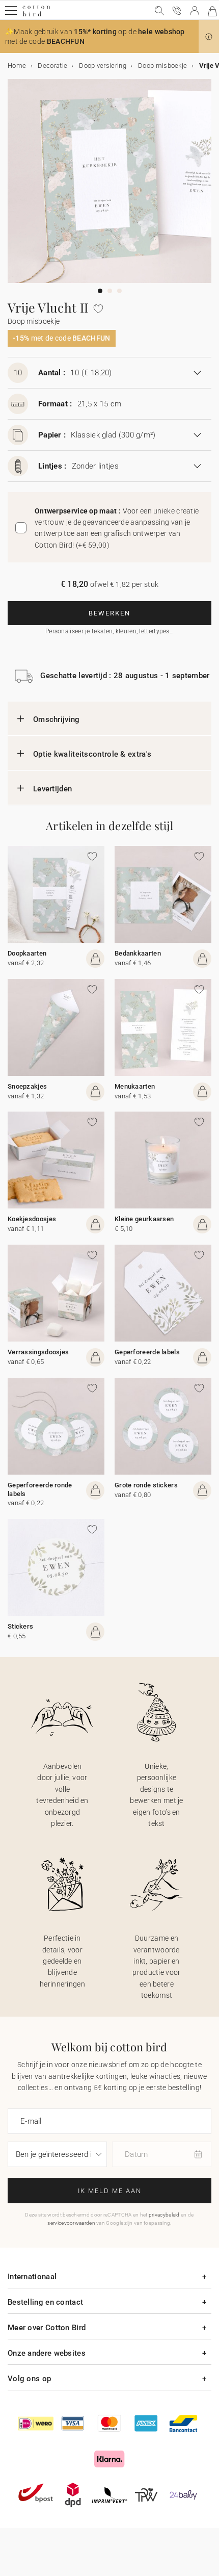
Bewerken (109, 613)
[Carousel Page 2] (110, 291)
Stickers (20, 1626)
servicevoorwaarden (71, 2223)
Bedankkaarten (138, 953)
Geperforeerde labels (147, 1352)
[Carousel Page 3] (119, 291)
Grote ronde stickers (146, 1485)
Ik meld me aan (110, 2191)
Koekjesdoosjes (32, 1219)
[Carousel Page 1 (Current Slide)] (100, 291)
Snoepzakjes (27, 1086)
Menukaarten (135, 1086)
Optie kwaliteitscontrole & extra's (92, 754)
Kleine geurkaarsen (144, 1219)
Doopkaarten (27, 953)
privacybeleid (164, 2215)
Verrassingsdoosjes (38, 1352)
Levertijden (52, 789)
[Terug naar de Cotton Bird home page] (36, 15)
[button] (209, 37)
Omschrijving (57, 719)
